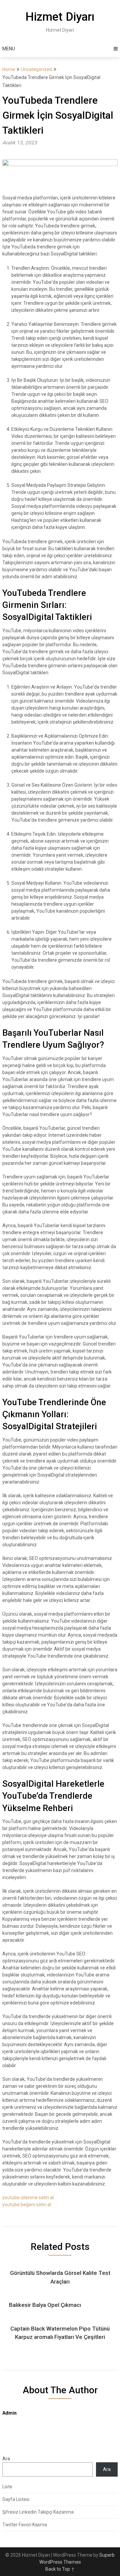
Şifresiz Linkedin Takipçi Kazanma (38, 2512)
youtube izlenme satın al (28, 2198)
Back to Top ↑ (60, 2569)
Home (9, 69)
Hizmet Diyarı (60, 17)
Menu (9, 49)
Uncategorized (36, 69)
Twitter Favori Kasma (25, 2525)
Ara (6, 2459)
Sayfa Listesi (16, 2499)
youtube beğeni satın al (27, 2205)
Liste (7, 2487)
